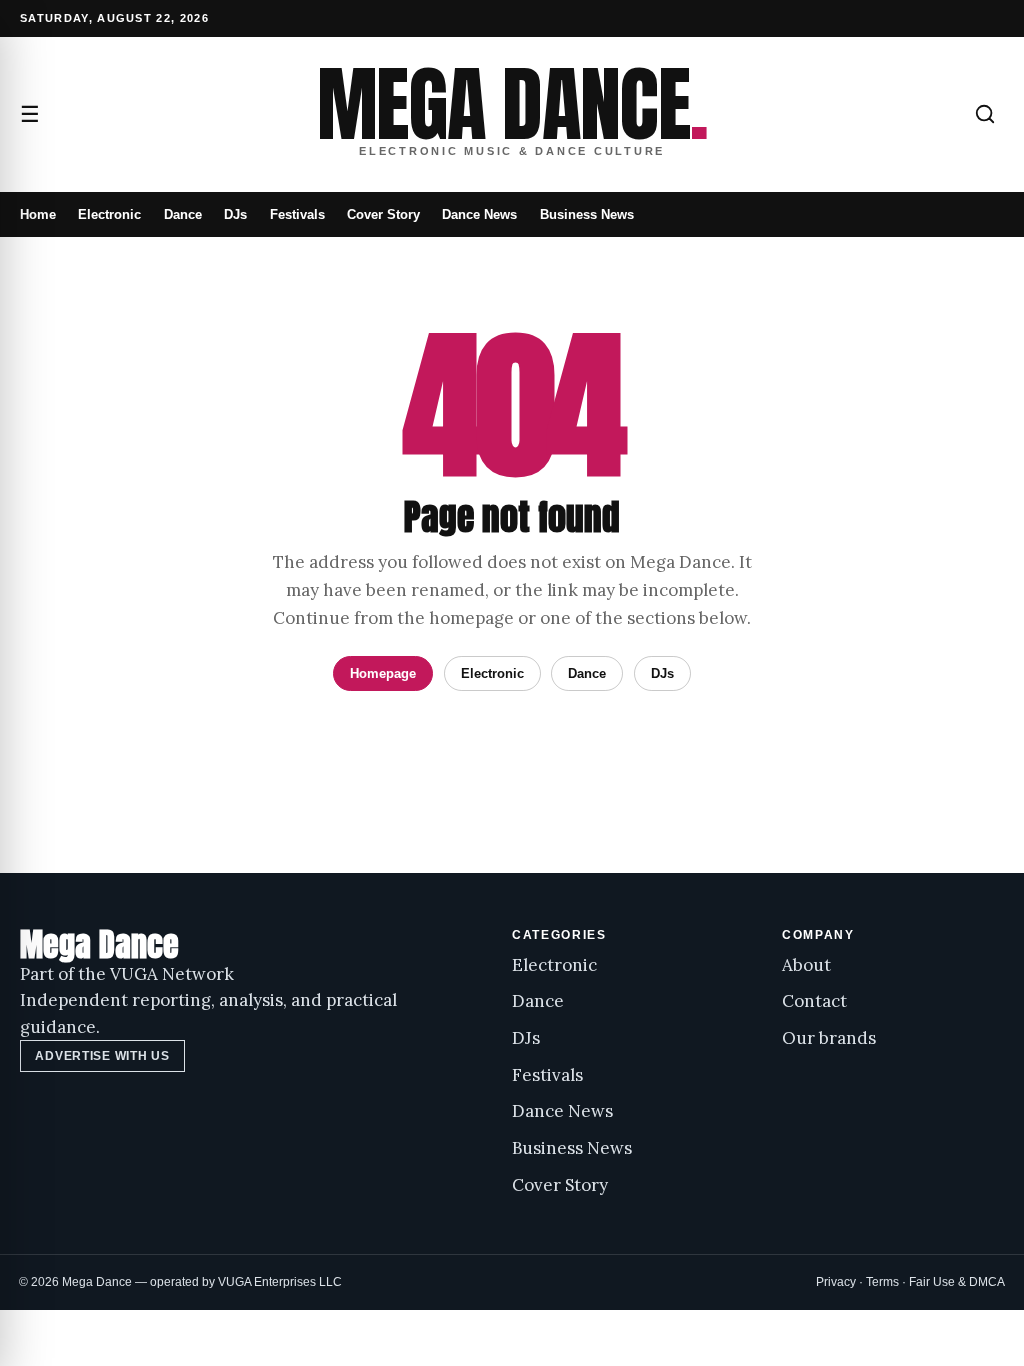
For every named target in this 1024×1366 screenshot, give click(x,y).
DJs (235, 214)
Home (38, 214)
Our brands (829, 1038)
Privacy (836, 1282)
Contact (814, 1001)
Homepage (383, 673)
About (806, 965)
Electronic (109, 214)
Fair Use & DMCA (957, 1282)
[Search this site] (985, 114)
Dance (183, 214)
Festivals (297, 214)
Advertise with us (102, 1056)
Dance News (479, 214)
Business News (587, 214)
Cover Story (383, 214)
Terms (882, 1282)
